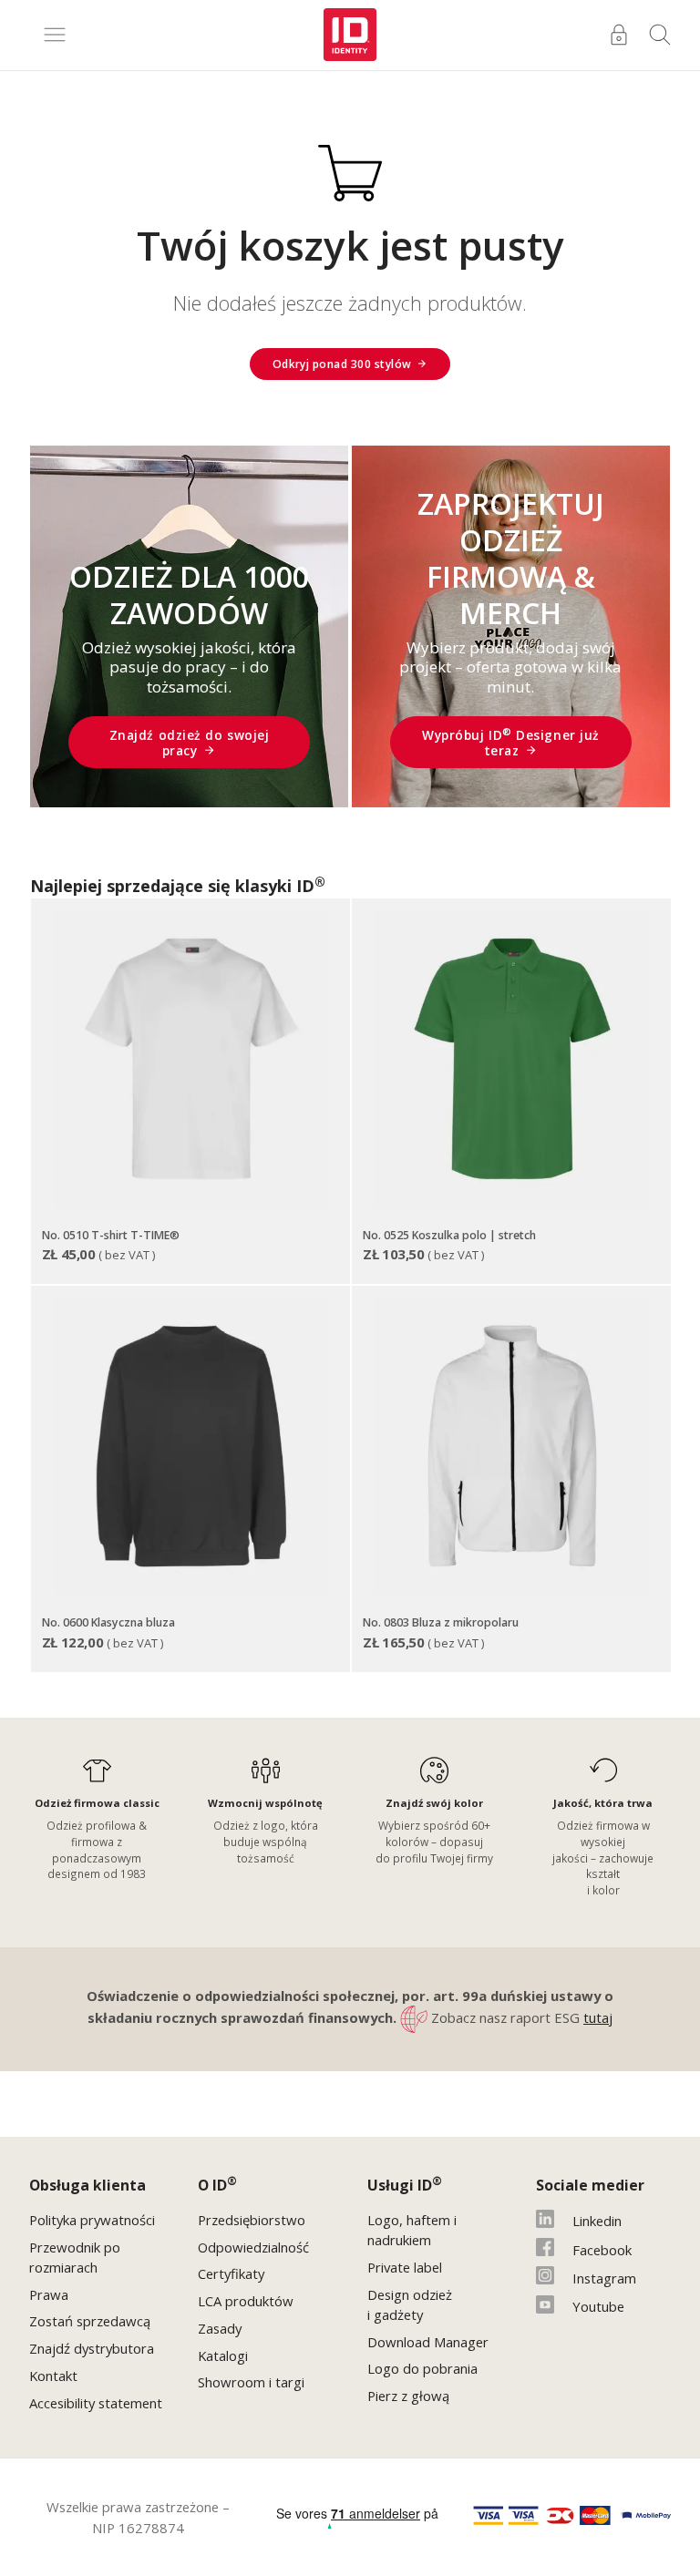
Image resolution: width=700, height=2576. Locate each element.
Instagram (604, 2278)
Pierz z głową (408, 2396)
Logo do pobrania (422, 2368)
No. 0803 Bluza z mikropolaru (441, 1622)
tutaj (598, 2017)
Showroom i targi (251, 2382)
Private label (405, 2267)
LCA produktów (246, 2301)
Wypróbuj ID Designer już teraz (511, 742)
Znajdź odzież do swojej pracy (190, 743)
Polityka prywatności (92, 2220)
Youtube (598, 2306)
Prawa (49, 2294)
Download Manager (428, 2342)
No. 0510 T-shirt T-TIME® (111, 1235)
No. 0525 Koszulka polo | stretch (449, 1235)
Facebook (602, 2250)
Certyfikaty (231, 2273)
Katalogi (223, 2355)
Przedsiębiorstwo (252, 2220)
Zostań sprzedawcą (90, 2321)
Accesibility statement (96, 2403)
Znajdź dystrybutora (92, 2348)
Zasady (220, 2328)
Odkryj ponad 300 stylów (342, 364)
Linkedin (597, 2221)
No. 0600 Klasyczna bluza (108, 1622)
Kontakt (53, 2376)
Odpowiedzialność (253, 2247)
